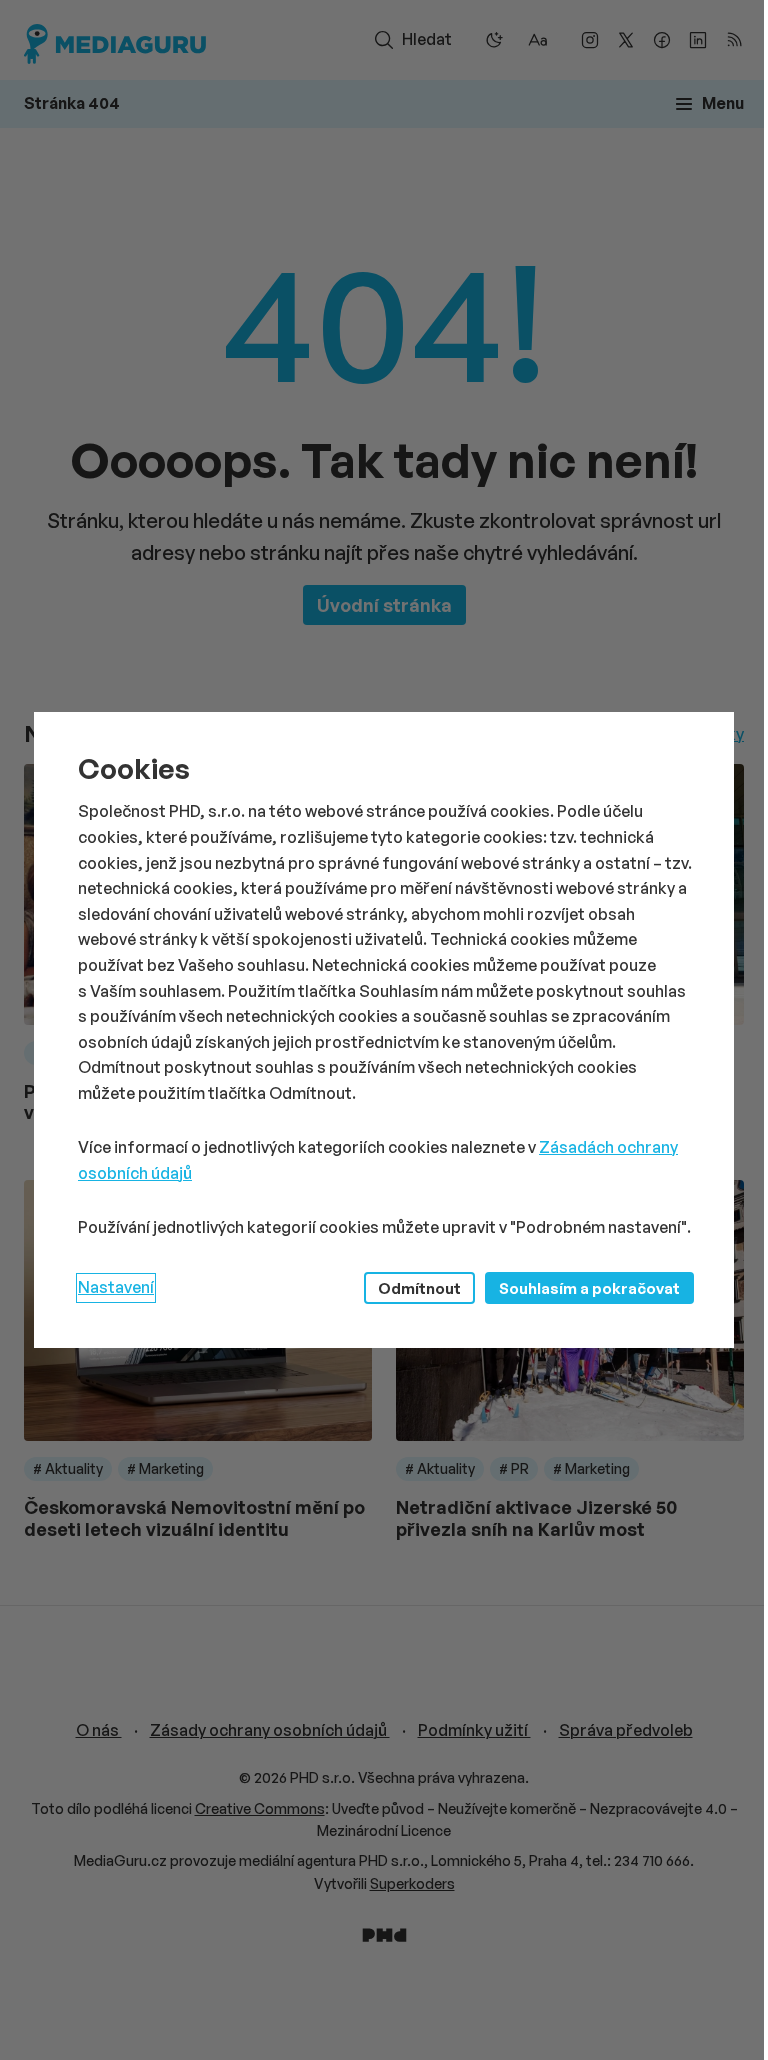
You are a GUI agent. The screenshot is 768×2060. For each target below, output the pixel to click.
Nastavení (116, 1287)
